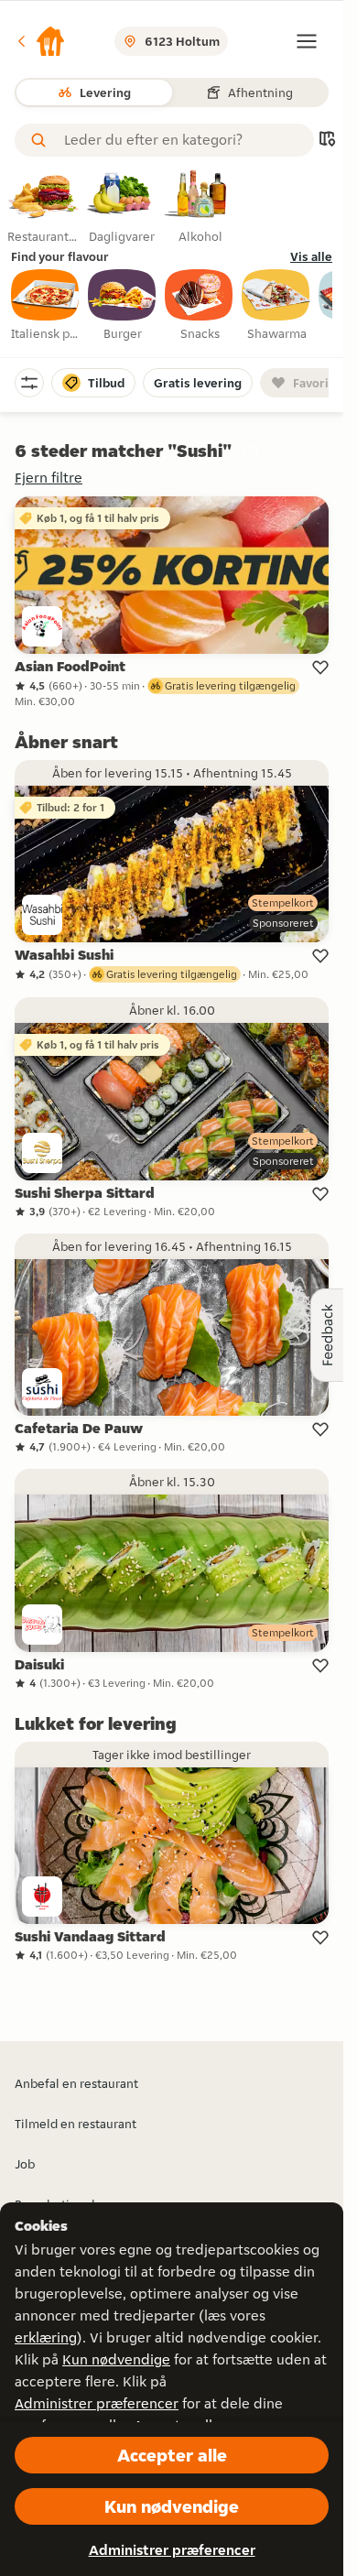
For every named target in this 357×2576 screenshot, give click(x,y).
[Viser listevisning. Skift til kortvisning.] (327, 141)
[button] (40, 41)
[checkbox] (46, 306)
